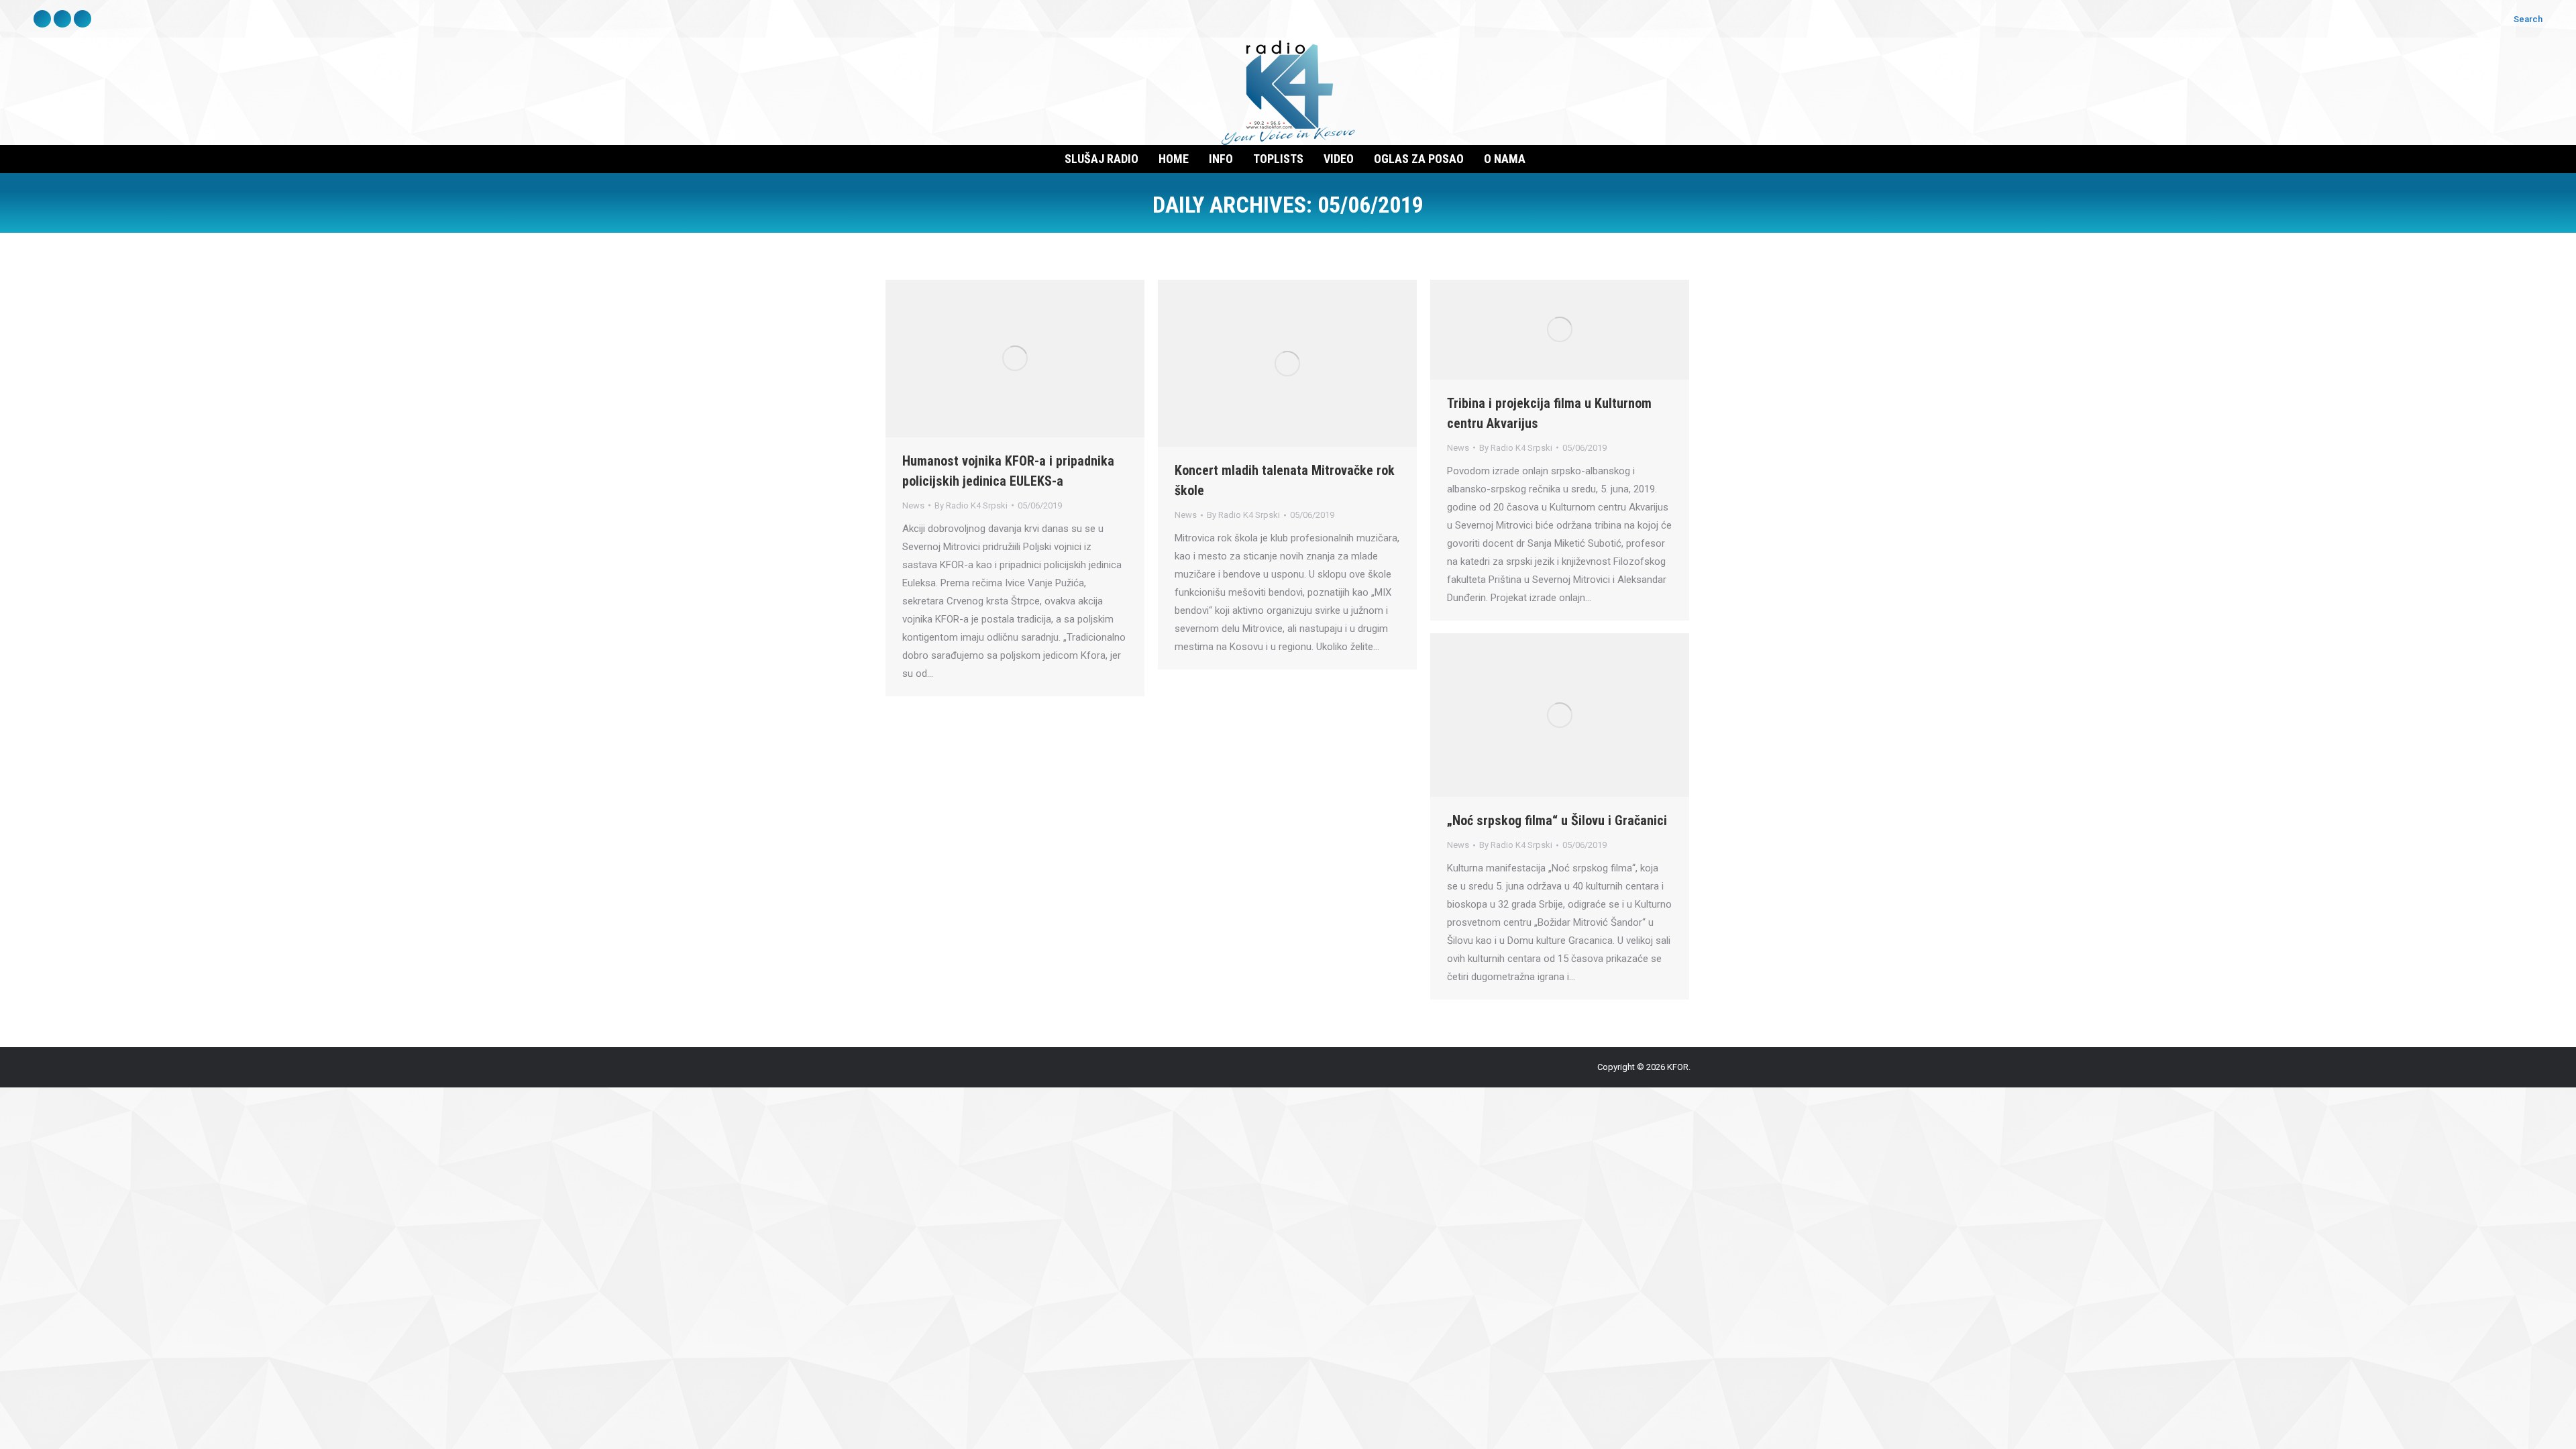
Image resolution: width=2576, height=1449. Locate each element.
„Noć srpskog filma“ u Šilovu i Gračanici (1557, 820)
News (913, 505)
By (971, 505)
